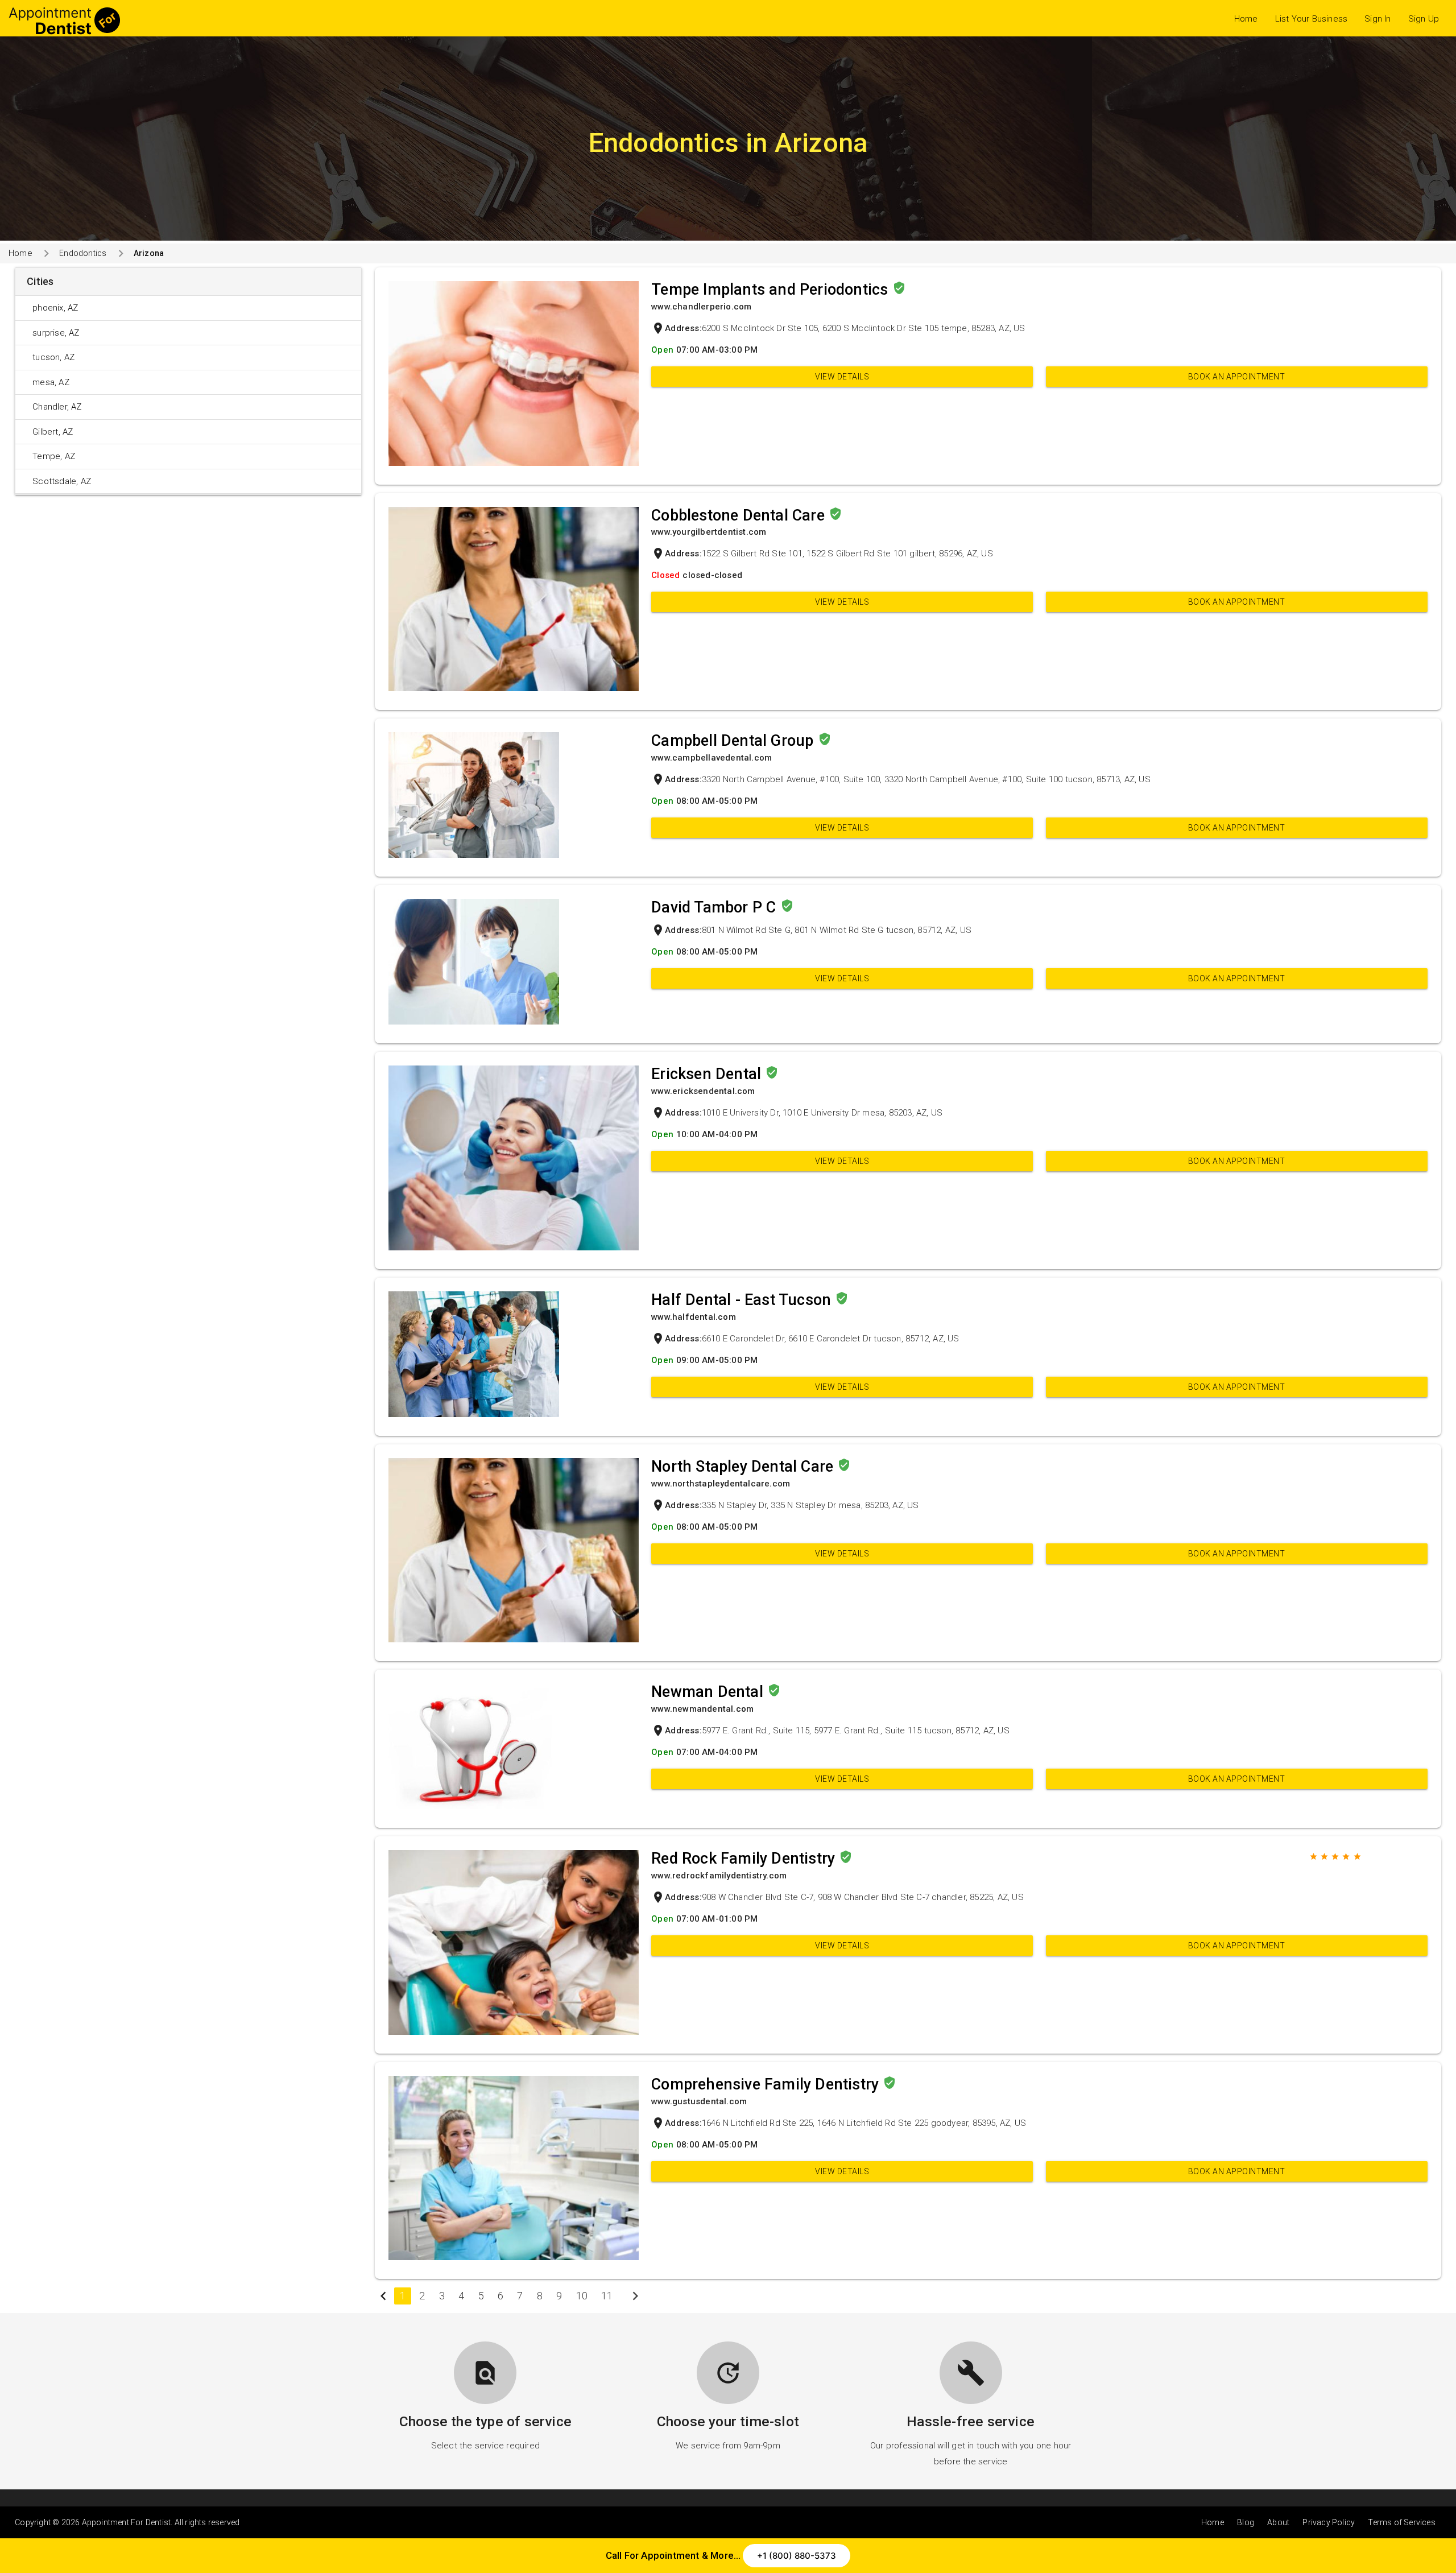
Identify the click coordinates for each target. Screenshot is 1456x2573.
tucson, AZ (53, 357)
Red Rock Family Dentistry (745, 1858)
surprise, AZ (56, 333)
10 (582, 2296)
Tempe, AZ (54, 456)
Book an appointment (1237, 377)
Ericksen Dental (708, 1074)
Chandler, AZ (57, 407)
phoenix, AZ (55, 308)
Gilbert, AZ (53, 432)
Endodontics (83, 253)
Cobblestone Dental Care (740, 515)
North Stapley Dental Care (744, 1467)
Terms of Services (1401, 2522)
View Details (842, 377)
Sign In (1378, 19)
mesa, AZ (51, 382)
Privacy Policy (1329, 2522)
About (1278, 2522)
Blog (1246, 2522)
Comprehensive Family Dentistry (767, 2084)
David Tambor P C (715, 907)
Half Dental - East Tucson (743, 1300)
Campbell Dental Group (734, 741)
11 (607, 2296)
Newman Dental (709, 1692)
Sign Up (1424, 19)
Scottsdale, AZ (62, 481)
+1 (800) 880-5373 (797, 2556)
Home (1246, 19)
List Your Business (1312, 19)
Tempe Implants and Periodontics (772, 290)
